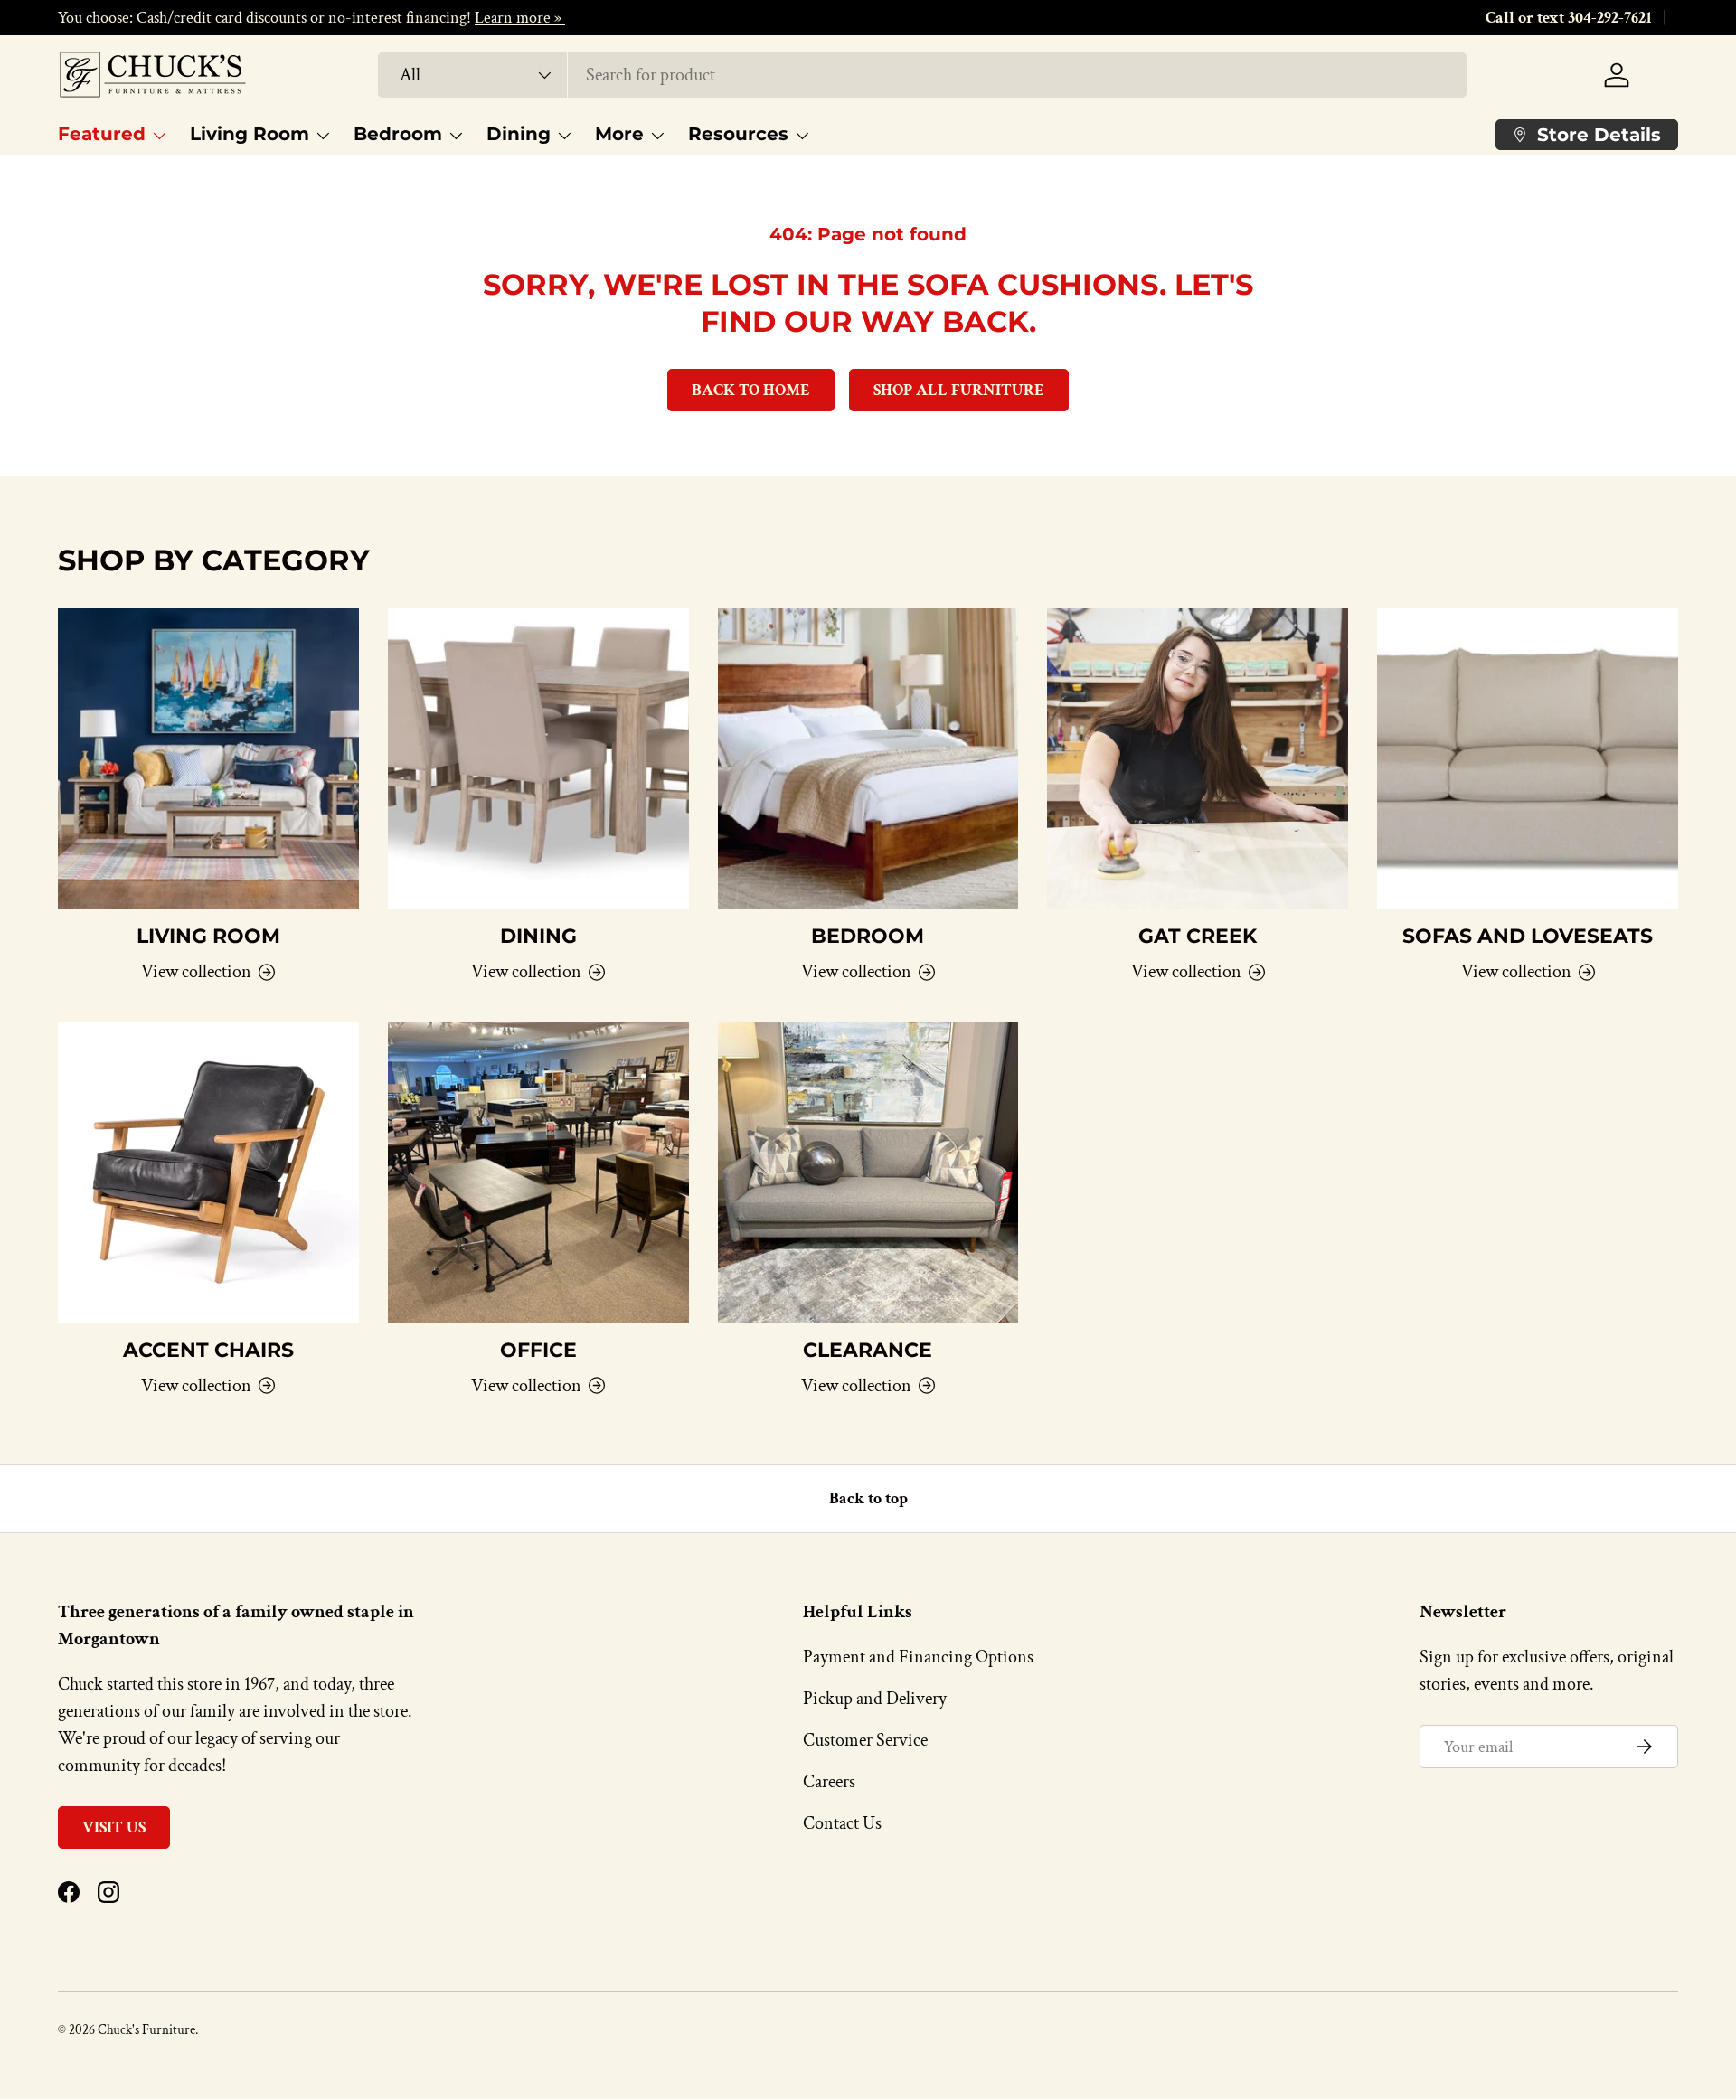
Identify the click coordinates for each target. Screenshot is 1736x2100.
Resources (738, 134)
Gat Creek (1198, 936)
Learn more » (520, 18)
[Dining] (538, 759)
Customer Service (865, 1740)
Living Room (250, 134)
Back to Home (751, 390)
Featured (102, 134)
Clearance (868, 1350)
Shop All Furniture (959, 390)
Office (538, 1350)
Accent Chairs (208, 1350)
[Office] (538, 1172)
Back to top (868, 1498)
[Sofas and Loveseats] (1528, 759)
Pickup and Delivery (875, 1699)
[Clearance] (868, 1172)
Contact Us (842, 1823)
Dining (519, 134)
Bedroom (398, 134)
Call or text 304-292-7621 (1569, 18)
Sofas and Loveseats (1528, 936)
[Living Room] (208, 759)
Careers (829, 1782)
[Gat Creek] (1198, 759)
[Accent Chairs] (208, 1172)
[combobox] (923, 75)
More (619, 134)
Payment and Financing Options (918, 1657)
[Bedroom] (868, 759)
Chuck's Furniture (146, 2030)
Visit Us (114, 1827)
